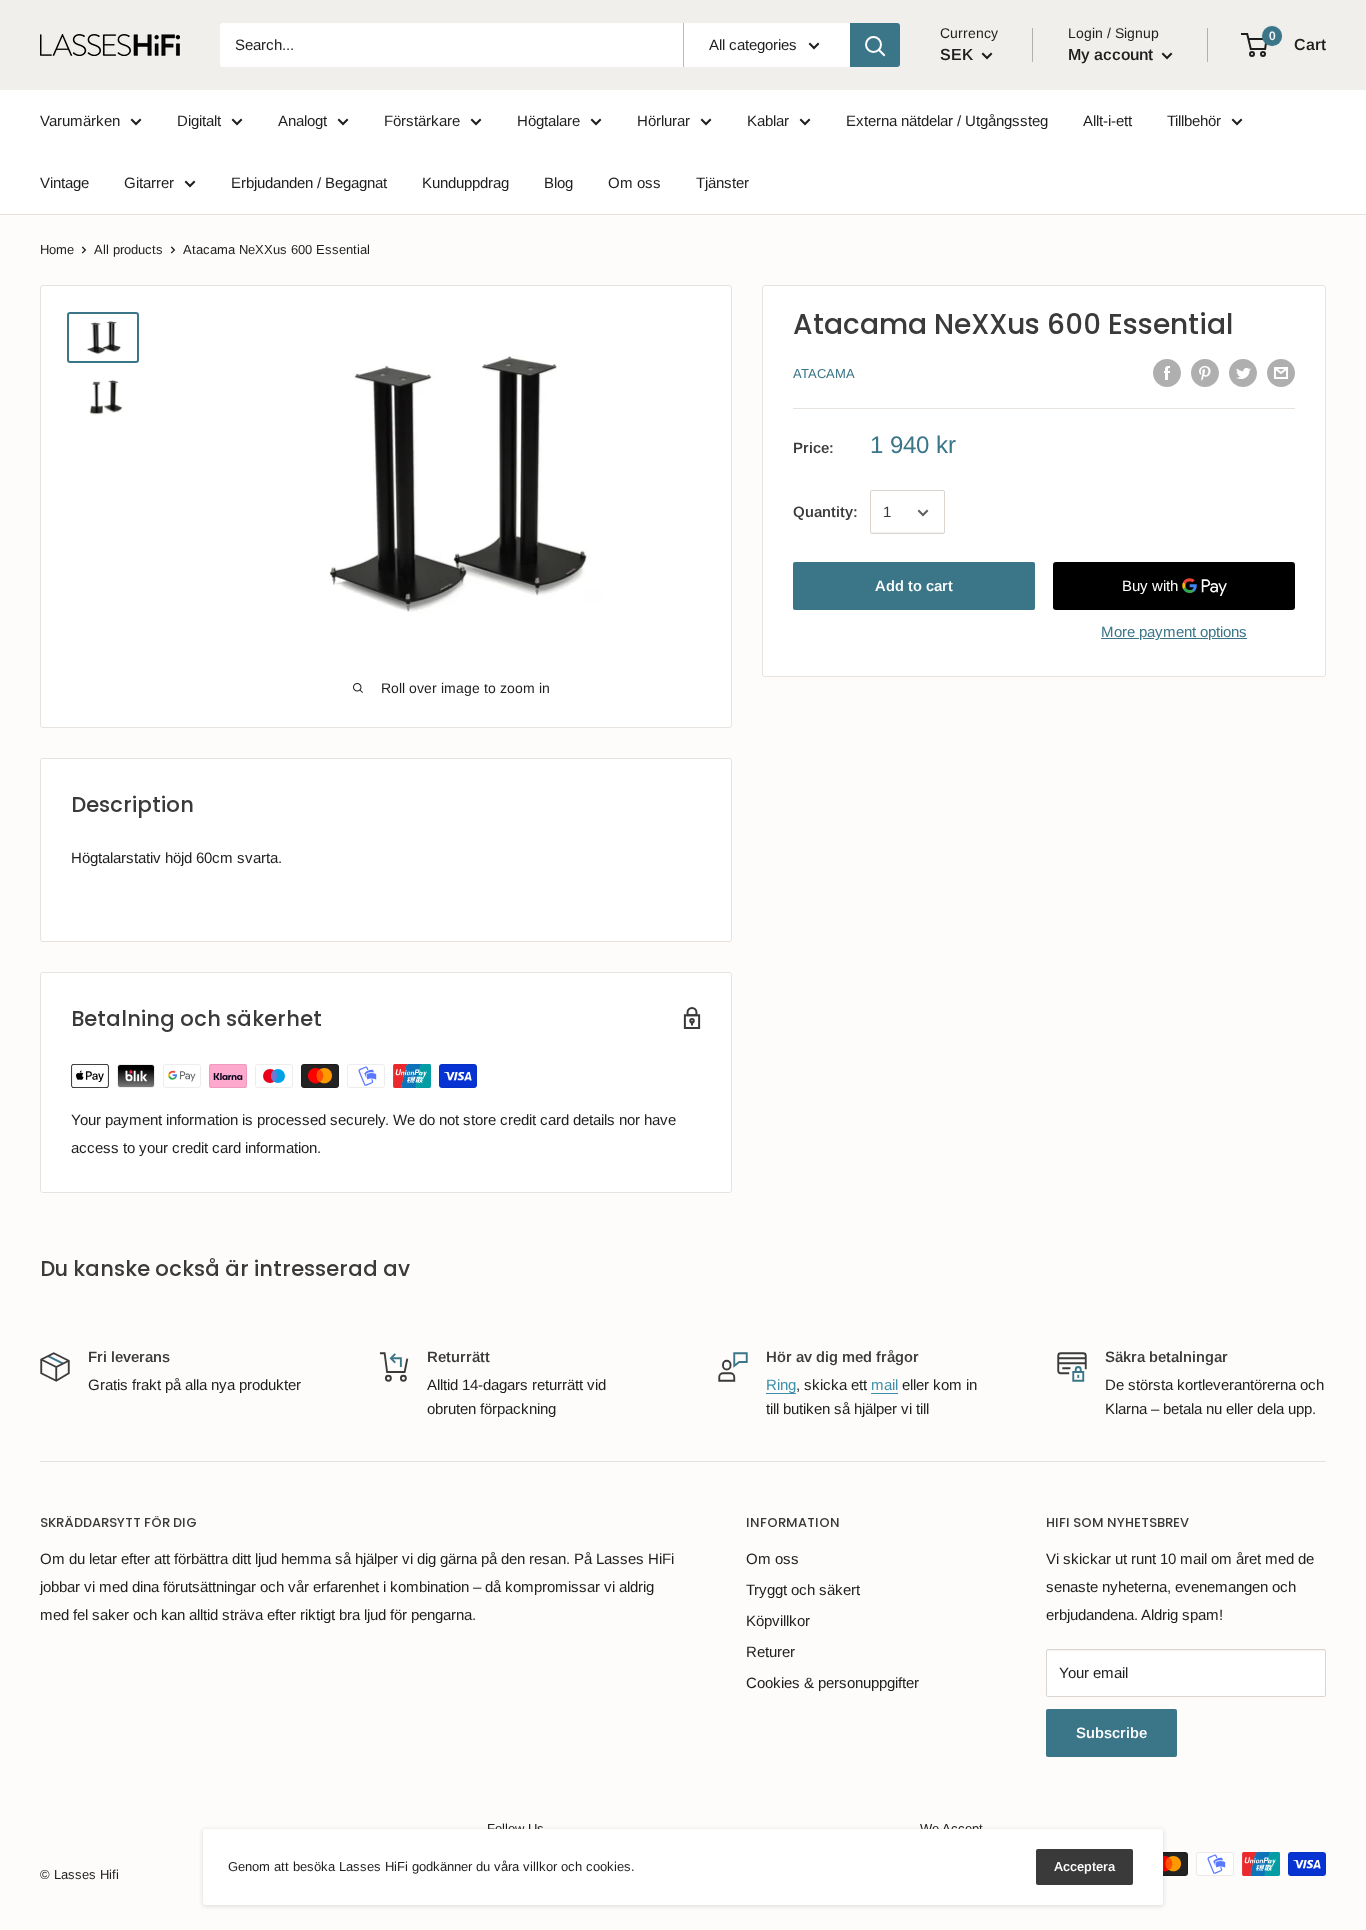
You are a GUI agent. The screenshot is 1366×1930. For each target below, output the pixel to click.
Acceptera (1084, 1866)
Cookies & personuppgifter (832, 1682)
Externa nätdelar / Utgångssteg (947, 120)
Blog (558, 182)
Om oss (634, 182)
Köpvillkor (778, 1620)
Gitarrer (149, 182)
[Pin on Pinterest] (1205, 372)
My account (1112, 54)
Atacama (824, 374)
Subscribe (1111, 1732)
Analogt (302, 120)
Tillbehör (1194, 120)
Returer (770, 1651)
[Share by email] (1281, 372)
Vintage (64, 182)
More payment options (1174, 632)
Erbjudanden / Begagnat (309, 182)
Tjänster (722, 182)
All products (128, 249)
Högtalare (548, 120)
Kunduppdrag (465, 182)
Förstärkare (422, 120)
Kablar (768, 120)
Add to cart (914, 586)
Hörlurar (663, 120)
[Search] (875, 45)
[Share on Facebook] (1167, 372)
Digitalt (199, 120)
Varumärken (80, 120)
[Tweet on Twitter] (1243, 372)
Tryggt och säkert (803, 1589)
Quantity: (825, 512)
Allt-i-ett (1107, 120)
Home (57, 249)
